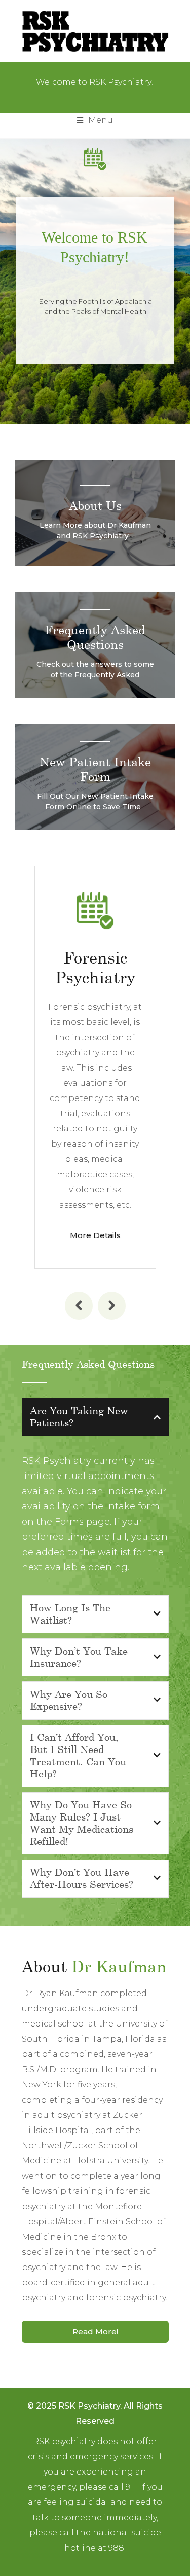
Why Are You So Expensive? (69, 1700)
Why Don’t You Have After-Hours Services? (82, 1878)
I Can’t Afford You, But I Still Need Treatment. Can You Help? (78, 1755)
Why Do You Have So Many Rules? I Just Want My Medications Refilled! (82, 1823)
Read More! (95, 2332)
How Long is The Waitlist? (70, 1613)
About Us (95, 505)
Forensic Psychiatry (95, 967)
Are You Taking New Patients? (79, 1416)
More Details (95, 1235)
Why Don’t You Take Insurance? (79, 1657)
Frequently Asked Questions (95, 637)
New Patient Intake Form (95, 769)
